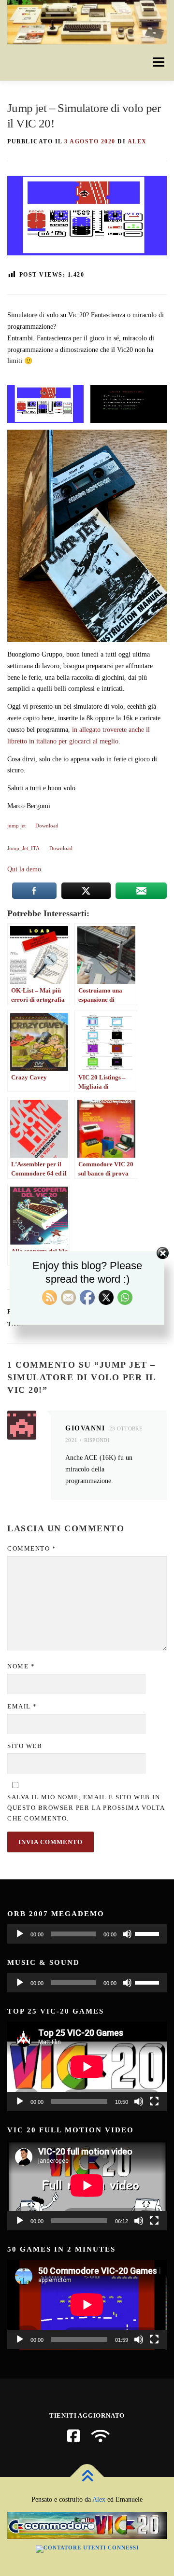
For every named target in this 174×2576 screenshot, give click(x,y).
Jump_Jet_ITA (23, 848)
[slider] (148, 1933)
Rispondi (97, 1440)
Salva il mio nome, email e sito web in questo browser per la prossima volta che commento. (86, 1808)
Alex (99, 2499)
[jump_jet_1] (87, 536)
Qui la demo (24, 869)
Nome (21, 1666)
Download (47, 826)
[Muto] (127, 1934)
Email (22, 1706)
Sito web (25, 1746)
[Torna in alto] (87, 2477)
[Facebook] (73, 2436)
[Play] (20, 1934)
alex (137, 141)
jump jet (16, 826)
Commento (32, 1548)
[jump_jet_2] (129, 404)
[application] (87, 1934)
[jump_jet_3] (45, 404)
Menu (158, 63)
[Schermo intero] (154, 2101)
